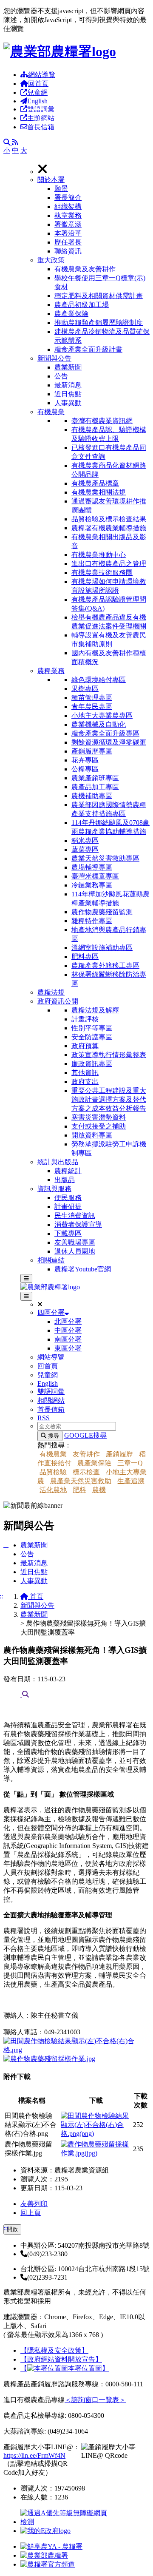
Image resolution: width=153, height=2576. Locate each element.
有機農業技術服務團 (102, 573)
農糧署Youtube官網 (83, 1269)
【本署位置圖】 (65, 2368)
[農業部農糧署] (60, 51)
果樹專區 (85, 689)
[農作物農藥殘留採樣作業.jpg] (49, 2059)
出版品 (65, 1180)
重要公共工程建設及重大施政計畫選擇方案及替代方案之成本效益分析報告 (109, 1099)
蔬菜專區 (85, 849)
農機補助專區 (92, 796)
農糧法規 (51, 992)
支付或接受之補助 (99, 1126)
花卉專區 (85, 760)
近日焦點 (68, 394)
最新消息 (68, 385)
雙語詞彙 (41, 109)
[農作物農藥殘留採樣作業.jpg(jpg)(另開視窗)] (96, 2153)
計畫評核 (85, 1019)
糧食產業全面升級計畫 (88, 349)
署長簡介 (68, 198)
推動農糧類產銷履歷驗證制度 (99, 323)
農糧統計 (68, 1171)
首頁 (36, 1596)
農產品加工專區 (95, 787)
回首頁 (38, 84)
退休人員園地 (75, 1251)
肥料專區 (85, 957)
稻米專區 (85, 840)
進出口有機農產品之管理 (109, 564)
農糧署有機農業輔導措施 (109, 528)
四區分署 (51, 1312)
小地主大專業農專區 (102, 715)
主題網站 (41, 118)
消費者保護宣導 (78, 1224)
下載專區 (68, 1233)
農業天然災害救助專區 (105, 858)
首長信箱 (41, 127)
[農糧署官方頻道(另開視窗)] (48, 2564)
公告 (61, 376)
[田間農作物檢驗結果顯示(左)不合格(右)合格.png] (76, 2050)
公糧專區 (85, 769)
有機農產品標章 (95, 483)
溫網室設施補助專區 (102, 948)
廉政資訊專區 (92, 1064)
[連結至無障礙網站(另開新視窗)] (65, 2522)
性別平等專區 (92, 1028)
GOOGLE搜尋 (85, 1435)
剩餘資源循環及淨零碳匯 (109, 742)
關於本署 (51, 180)
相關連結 (51, 1260)
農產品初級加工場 (82, 305)
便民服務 (68, 1198)
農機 (99, 1490)
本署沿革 (68, 233)
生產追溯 (131, 1481)
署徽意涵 (68, 224)
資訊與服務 (54, 1189)
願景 (61, 189)
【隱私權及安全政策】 (54, 2350)
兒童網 (37, 92)
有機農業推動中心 (99, 555)
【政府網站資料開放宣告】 (61, 2359)
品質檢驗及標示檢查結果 (109, 519)
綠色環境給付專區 (99, 680)
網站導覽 (42, 75)
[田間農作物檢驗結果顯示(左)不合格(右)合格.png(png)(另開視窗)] (96, 2134)
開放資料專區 (92, 1135)
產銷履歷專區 (92, 751)
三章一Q (130, 1463)
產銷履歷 (119, 1454)
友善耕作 (86, 1454)
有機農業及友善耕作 (85, 269)
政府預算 (85, 1046)
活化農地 (53, 1490)
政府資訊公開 (58, 1001)
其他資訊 (85, 1073)
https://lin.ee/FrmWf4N (34, 2455)
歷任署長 (68, 242)
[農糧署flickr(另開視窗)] (44, 2555)
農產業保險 (71, 314)
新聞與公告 (54, 358)
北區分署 (68, 1321)
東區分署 (68, 1348)
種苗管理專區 (92, 698)
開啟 (12, 2229)
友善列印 (34, 2204)
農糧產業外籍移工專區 (105, 965)
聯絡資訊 (68, 251)
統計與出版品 (58, 1162)
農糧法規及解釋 (95, 1010)
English (37, 101)
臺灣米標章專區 (95, 876)
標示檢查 (86, 1472)
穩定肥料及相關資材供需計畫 (99, 296)
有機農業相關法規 (99, 492)
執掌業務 (68, 215)
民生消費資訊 (75, 1215)
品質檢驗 (53, 1472)
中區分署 (68, 1330)
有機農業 (51, 412)
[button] (93, 216)
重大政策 (51, 260)
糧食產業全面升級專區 (105, 733)
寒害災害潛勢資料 (99, 1117)
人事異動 (68, 403)
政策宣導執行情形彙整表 (109, 1055)
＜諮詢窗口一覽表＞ (95, 2400)
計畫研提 (68, 1207)
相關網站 (51, 1400)
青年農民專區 (92, 707)
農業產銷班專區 (95, 778)
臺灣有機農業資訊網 (102, 421)
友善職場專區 (75, 1242)
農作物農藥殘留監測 (102, 912)
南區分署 (68, 1339)
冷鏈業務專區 (92, 885)
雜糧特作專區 (92, 921)
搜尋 (53, 1436)
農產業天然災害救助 (81, 1481)
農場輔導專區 (92, 867)
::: (6, 2228)
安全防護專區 (92, 1037)
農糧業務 (51, 671)
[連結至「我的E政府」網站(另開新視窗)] (45, 2531)
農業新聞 (68, 367)
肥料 (79, 1490)
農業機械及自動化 (99, 724)
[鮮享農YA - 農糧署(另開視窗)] (51, 2546)
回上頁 (31, 2213)
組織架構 (68, 206)
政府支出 (85, 1082)
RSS (44, 1418)
